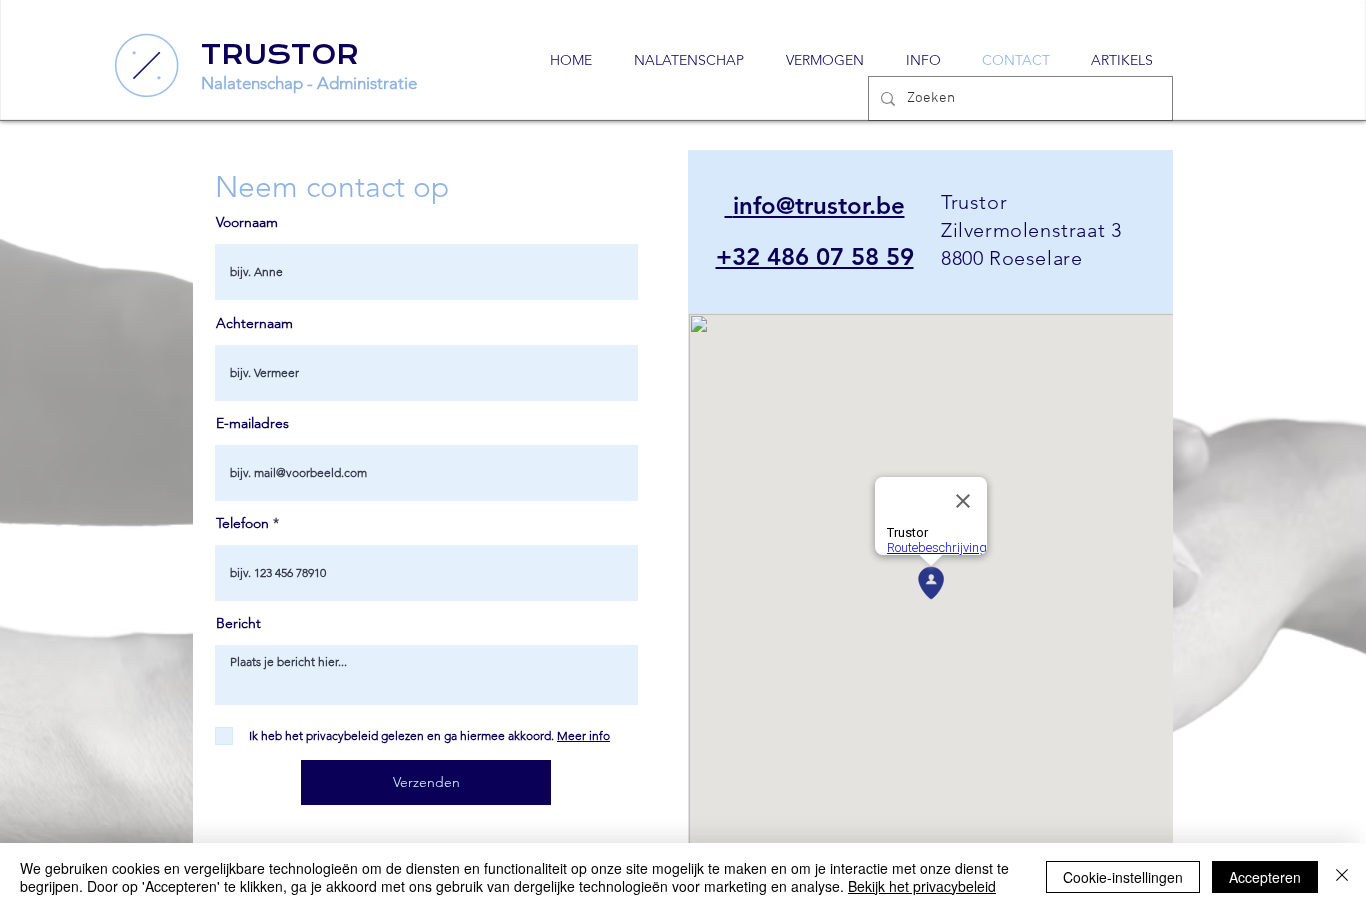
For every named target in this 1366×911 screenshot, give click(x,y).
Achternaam (254, 323)
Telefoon (242, 523)
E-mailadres (252, 423)
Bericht (238, 623)
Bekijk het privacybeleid (922, 886)
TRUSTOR (280, 54)
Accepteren (1265, 877)
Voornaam (247, 222)
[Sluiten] (1342, 877)
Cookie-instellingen (1123, 877)
